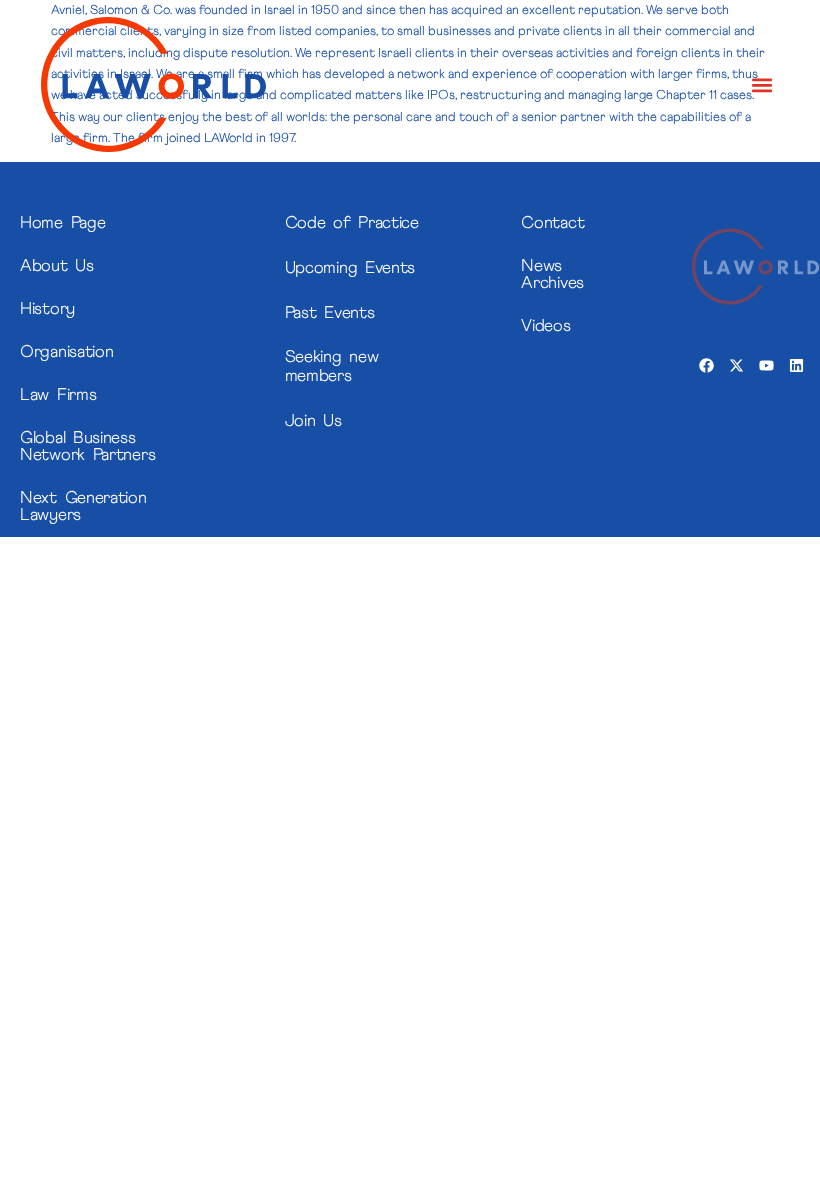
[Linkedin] (796, 366)
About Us (57, 266)
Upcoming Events (350, 268)
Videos (545, 326)
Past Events (330, 313)
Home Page (62, 223)
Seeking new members (332, 367)
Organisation (66, 352)
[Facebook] (706, 366)
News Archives (552, 275)
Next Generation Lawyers (83, 507)
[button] (762, 84)
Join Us (313, 421)
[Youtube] (766, 366)
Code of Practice (352, 223)
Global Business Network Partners (87, 447)
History (47, 309)
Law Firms (58, 395)
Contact (552, 223)
